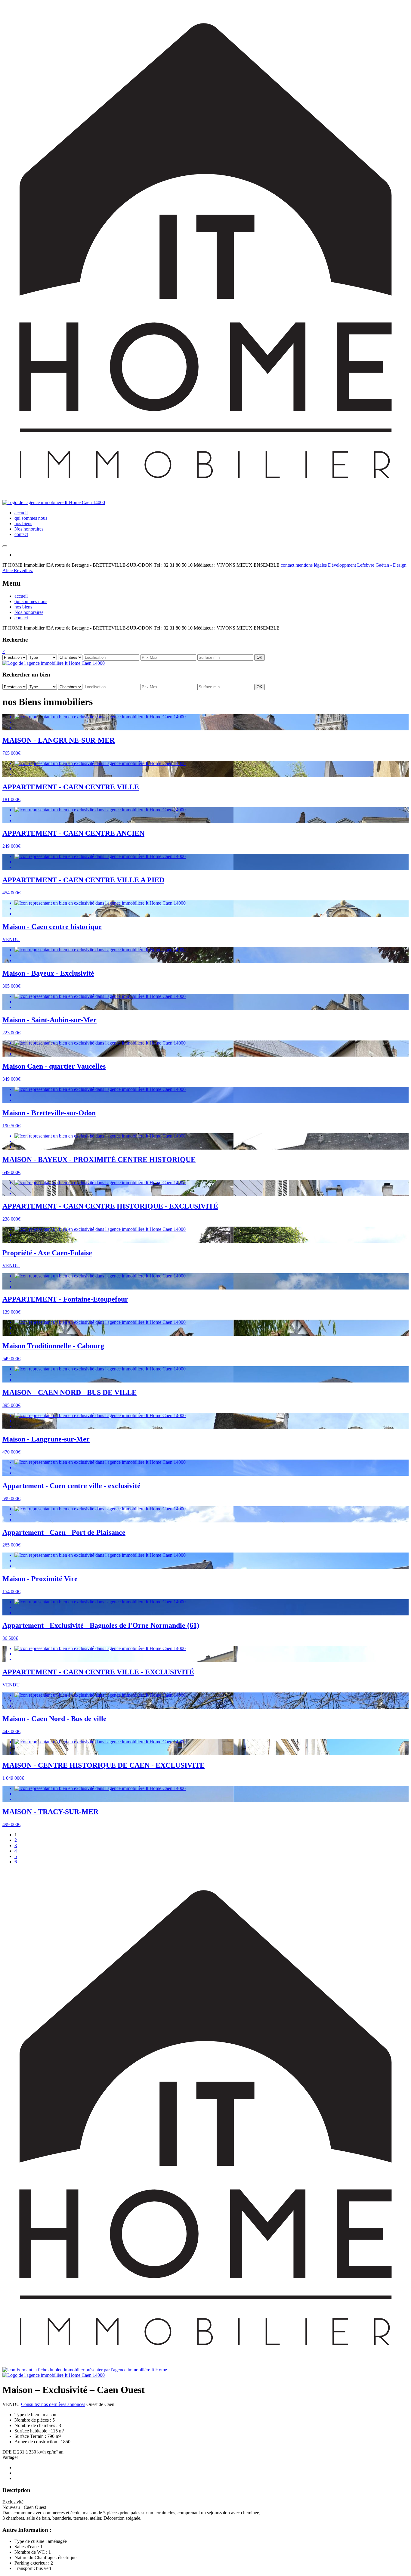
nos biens (23, 523)
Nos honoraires (29, 529)
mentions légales (311, 565)
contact (21, 534)
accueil (21, 513)
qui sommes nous (31, 518)
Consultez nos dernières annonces (53, 2404)
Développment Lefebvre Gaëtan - (360, 565)
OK (260, 657)
